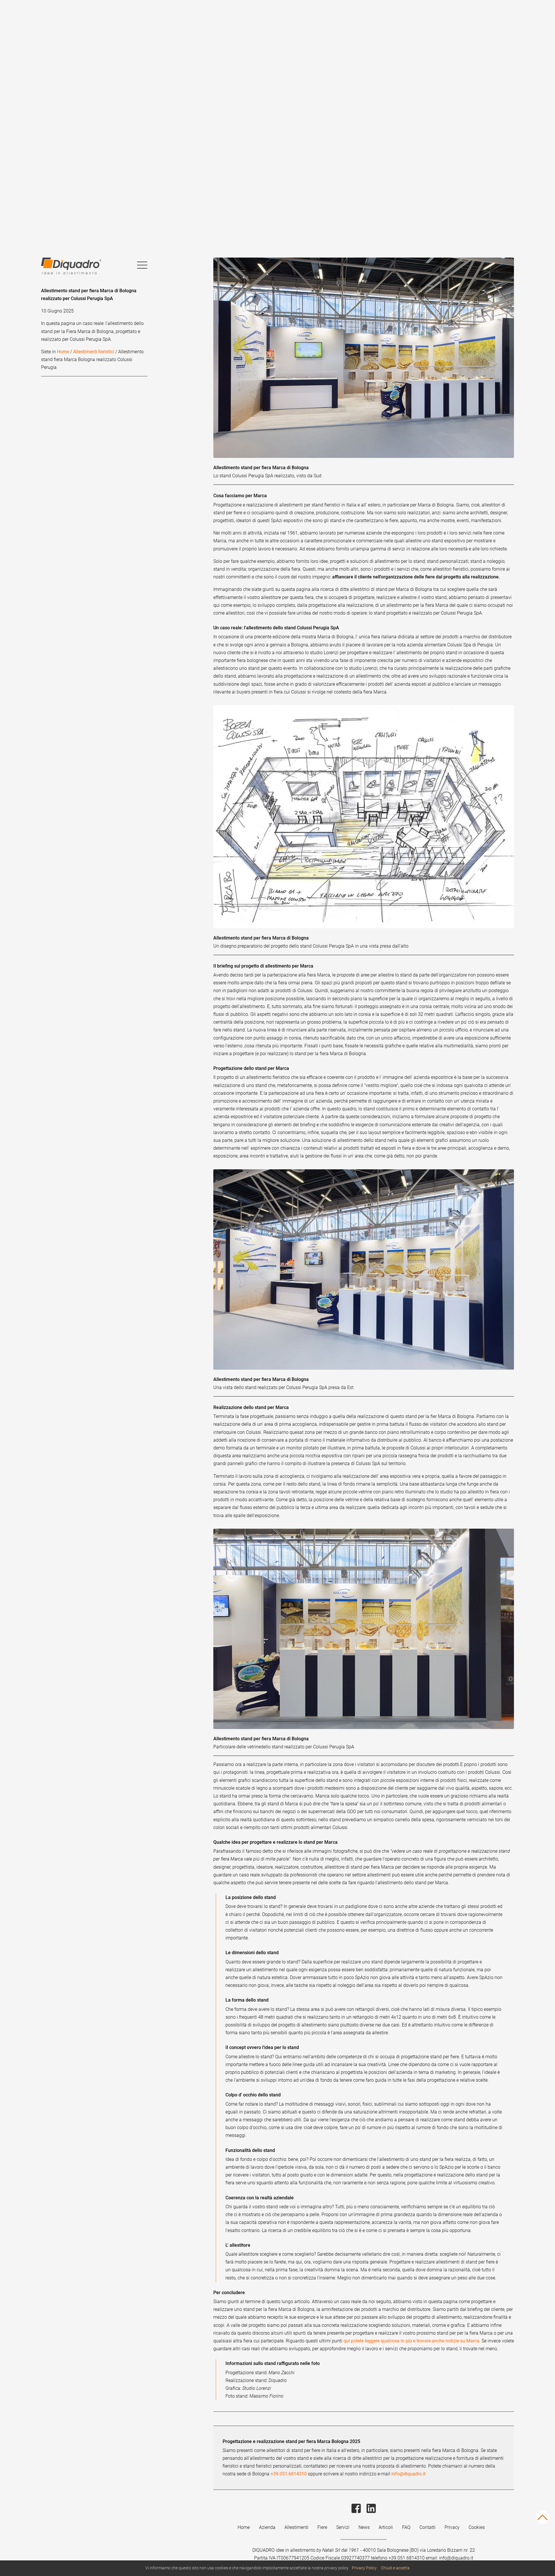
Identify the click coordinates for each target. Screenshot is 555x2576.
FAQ (406, 2527)
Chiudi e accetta (395, 2568)
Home (63, 352)
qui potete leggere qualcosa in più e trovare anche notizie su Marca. (412, 2341)
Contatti (428, 2527)
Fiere (322, 2527)
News (364, 2527)
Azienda (267, 2527)
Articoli (386, 2527)
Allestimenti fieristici (94, 352)
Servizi (343, 2527)
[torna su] (542, 2522)
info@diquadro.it (408, 2474)
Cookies (477, 2527)
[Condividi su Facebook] (357, 2516)
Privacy (452, 2527)
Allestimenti (296, 2527)
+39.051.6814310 (289, 2474)
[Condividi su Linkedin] (371, 2516)
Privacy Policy (364, 2568)
